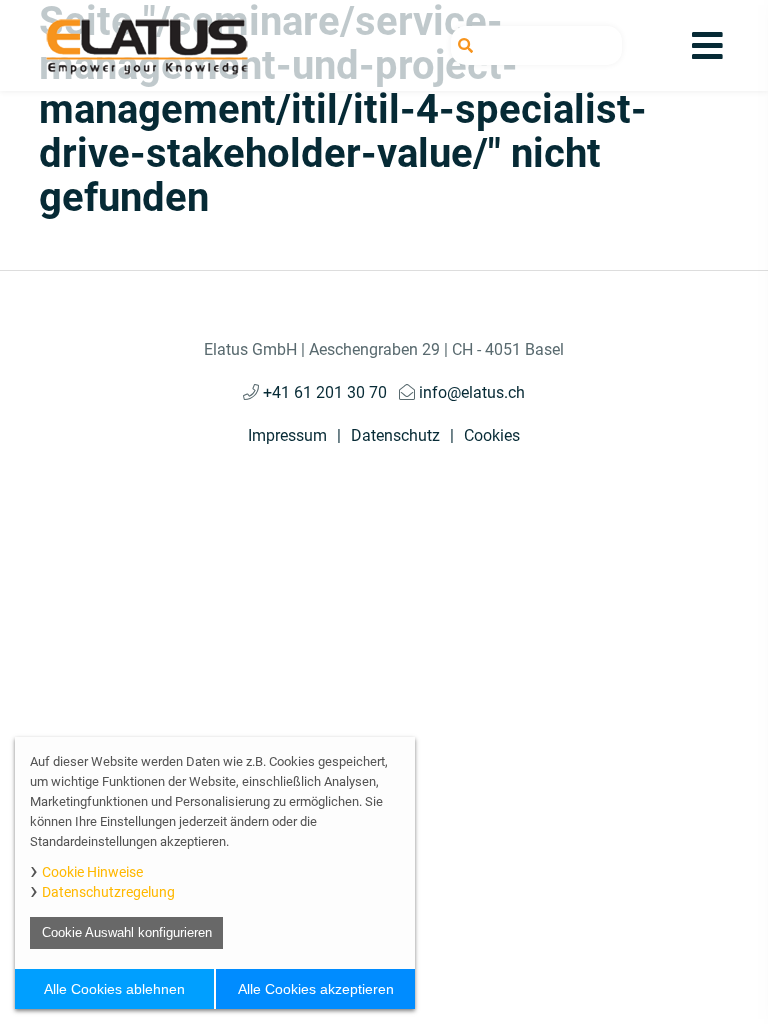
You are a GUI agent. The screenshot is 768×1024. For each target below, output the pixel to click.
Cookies (492, 435)
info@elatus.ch (470, 392)
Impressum (287, 435)
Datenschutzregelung (108, 892)
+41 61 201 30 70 (323, 392)
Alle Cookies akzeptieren (316, 989)
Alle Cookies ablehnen (114, 989)
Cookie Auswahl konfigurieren (127, 932)
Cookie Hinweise (92, 872)
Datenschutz (395, 435)
